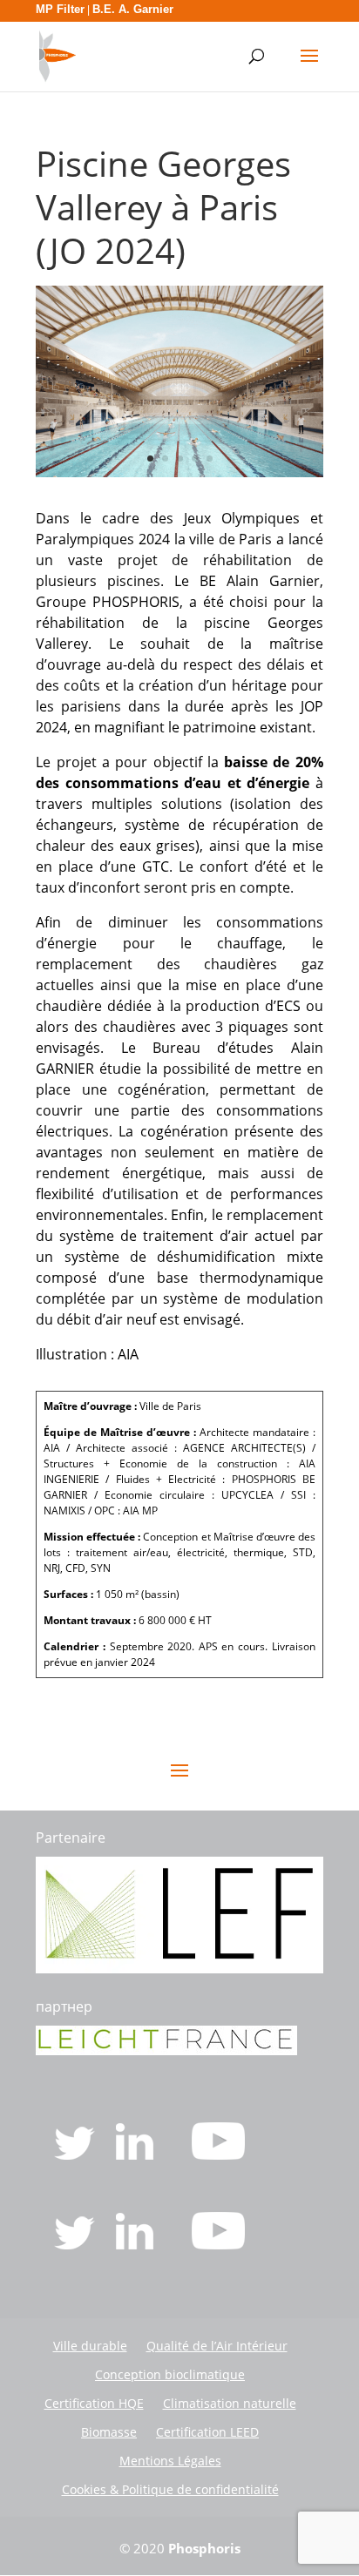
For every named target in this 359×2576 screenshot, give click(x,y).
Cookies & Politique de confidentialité (170, 2489)
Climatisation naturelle (230, 2403)
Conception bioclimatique (170, 2374)
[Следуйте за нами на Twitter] (76, 2244)
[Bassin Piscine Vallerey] (179, 472)
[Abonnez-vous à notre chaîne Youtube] (218, 2155)
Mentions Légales (170, 2461)
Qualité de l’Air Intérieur (217, 2346)
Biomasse (109, 2432)
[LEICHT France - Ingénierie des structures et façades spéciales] (179, 1968)
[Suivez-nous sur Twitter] (76, 2155)
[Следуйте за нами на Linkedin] (136, 2244)
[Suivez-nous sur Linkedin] (136, 2155)
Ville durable (90, 2346)
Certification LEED (207, 2432)
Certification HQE (94, 2403)
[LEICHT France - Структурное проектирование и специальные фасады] (166, 2050)
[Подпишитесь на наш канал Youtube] (218, 2244)
